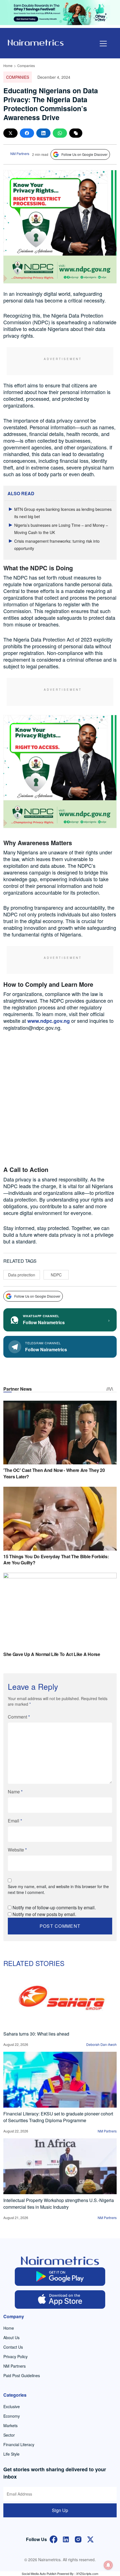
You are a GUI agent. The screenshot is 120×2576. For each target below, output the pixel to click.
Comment (19, 1717)
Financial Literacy (19, 2444)
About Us (11, 2337)
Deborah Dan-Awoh (101, 2044)
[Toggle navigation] (103, 44)
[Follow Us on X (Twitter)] (90, 2539)
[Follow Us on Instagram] (78, 2539)
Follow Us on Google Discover (84, 154)
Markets (10, 2425)
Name (15, 1792)
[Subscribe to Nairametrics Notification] (108, 2565)
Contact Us (13, 2347)
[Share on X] (10, 133)
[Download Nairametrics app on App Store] (60, 2299)
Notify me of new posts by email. (44, 1914)
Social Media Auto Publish (39, 2573)
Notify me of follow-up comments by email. (54, 1907)
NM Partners (20, 153)
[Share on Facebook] (27, 133)
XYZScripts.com (87, 2573)
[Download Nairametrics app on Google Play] (60, 2277)
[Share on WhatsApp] (60, 133)
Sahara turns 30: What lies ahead (36, 2034)
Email (15, 1821)
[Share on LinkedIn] (43, 133)
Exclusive (12, 2406)
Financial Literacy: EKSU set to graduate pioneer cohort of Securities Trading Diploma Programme (58, 2117)
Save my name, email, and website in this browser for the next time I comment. (58, 1889)
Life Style (11, 2454)
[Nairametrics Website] (36, 42)
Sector (9, 2435)
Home (8, 65)
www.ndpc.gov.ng (49, 1021)
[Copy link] (76, 133)
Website (17, 1850)
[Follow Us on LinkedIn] (66, 2539)
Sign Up (60, 2510)
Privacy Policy (15, 2356)
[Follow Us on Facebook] (54, 2539)
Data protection (22, 1275)
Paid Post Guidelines (22, 2375)
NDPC (56, 1275)
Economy (12, 2416)
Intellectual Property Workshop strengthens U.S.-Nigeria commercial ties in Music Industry (59, 2204)
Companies (26, 65)
